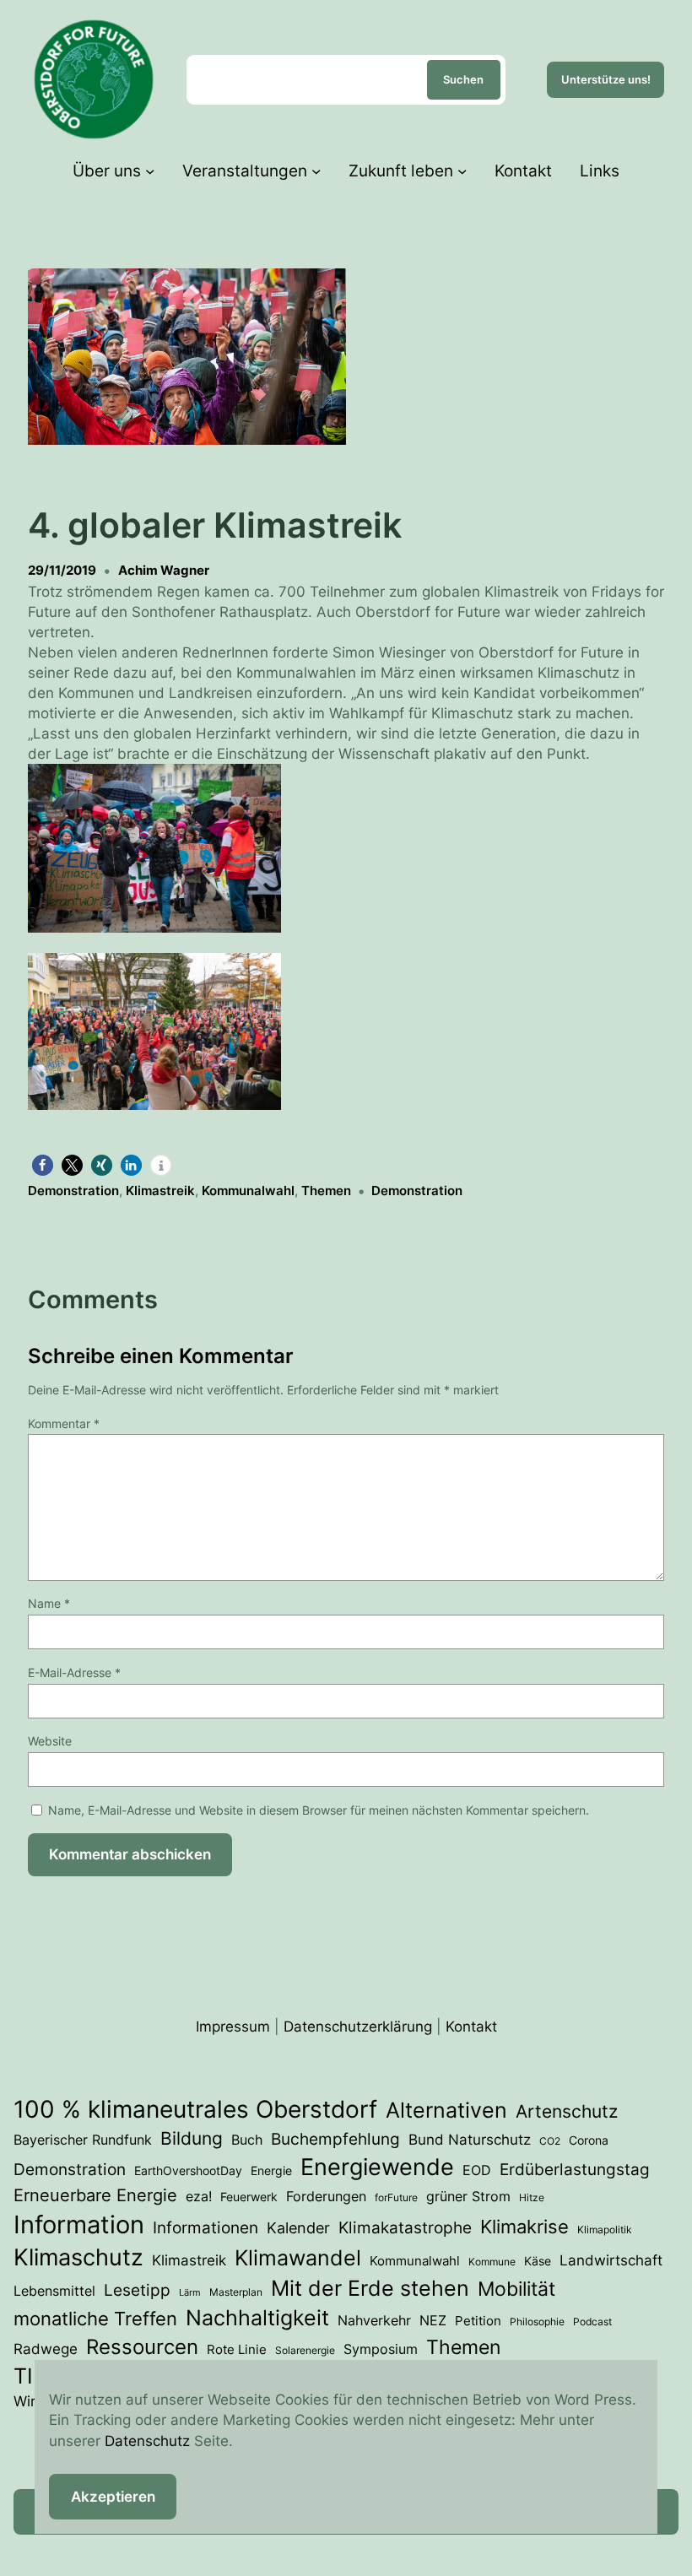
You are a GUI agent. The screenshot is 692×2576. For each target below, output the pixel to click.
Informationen (205, 2227)
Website (50, 1741)
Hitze (532, 2197)
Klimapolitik (605, 2230)
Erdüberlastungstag (575, 2170)
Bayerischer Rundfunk (83, 2140)
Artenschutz (567, 2111)
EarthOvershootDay (188, 2171)
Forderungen (326, 2196)
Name (49, 1603)
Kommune (492, 2262)
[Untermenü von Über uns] (150, 170)
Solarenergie (305, 2350)
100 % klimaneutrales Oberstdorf (195, 2109)
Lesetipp (137, 2290)
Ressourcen (142, 2347)
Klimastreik (160, 1191)
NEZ (433, 2320)
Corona (589, 2140)
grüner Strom (468, 2196)
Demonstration (73, 1191)
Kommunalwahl (248, 1191)
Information (79, 2224)
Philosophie (537, 2322)
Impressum (233, 2026)
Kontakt (471, 2026)
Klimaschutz (78, 2257)
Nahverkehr (374, 2320)
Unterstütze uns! (606, 79)
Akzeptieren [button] (113, 2496)
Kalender (298, 2227)
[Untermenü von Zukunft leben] (462, 170)
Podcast (592, 2322)
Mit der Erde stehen (370, 2288)
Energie (271, 2171)
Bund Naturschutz (470, 2140)
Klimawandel (298, 2258)
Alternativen (446, 2110)
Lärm (190, 2293)
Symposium (381, 2349)
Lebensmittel (54, 2291)
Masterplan (236, 2292)
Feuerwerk (249, 2197)
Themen (326, 1191)
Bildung (192, 2138)
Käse (538, 2261)
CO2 (550, 2141)
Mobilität (516, 2289)
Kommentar (64, 1423)
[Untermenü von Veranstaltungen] (316, 170)
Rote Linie (237, 2350)
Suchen (463, 79)
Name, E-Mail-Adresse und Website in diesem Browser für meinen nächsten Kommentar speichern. (319, 1810)
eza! (199, 2196)
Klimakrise (524, 2227)
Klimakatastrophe (405, 2228)
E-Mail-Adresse (74, 1672)
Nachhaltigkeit (257, 2318)
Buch (247, 2140)
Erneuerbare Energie (95, 2195)
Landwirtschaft (611, 2260)
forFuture (396, 2197)
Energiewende (377, 2167)
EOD (477, 2170)
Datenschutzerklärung (358, 2026)
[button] (346, 851)
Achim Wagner (164, 570)
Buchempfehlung (335, 2139)
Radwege (46, 2349)
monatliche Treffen (95, 2319)
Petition (478, 2321)
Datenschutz (147, 2441)
